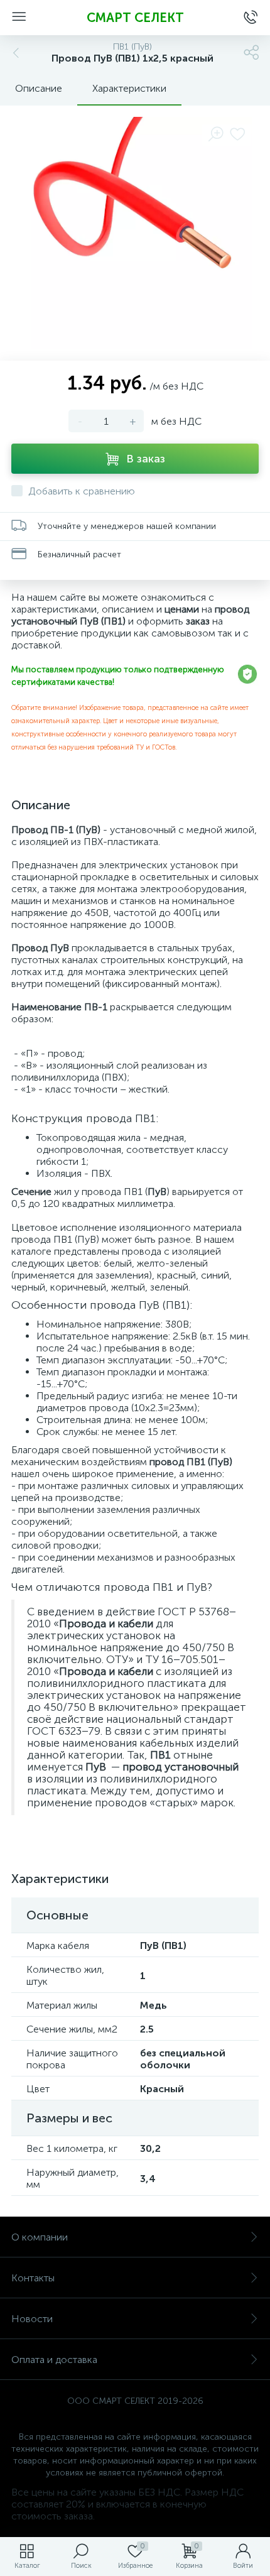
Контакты (33, 2278)
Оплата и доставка (54, 2360)
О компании (40, 2237)
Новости (32, 2319)
